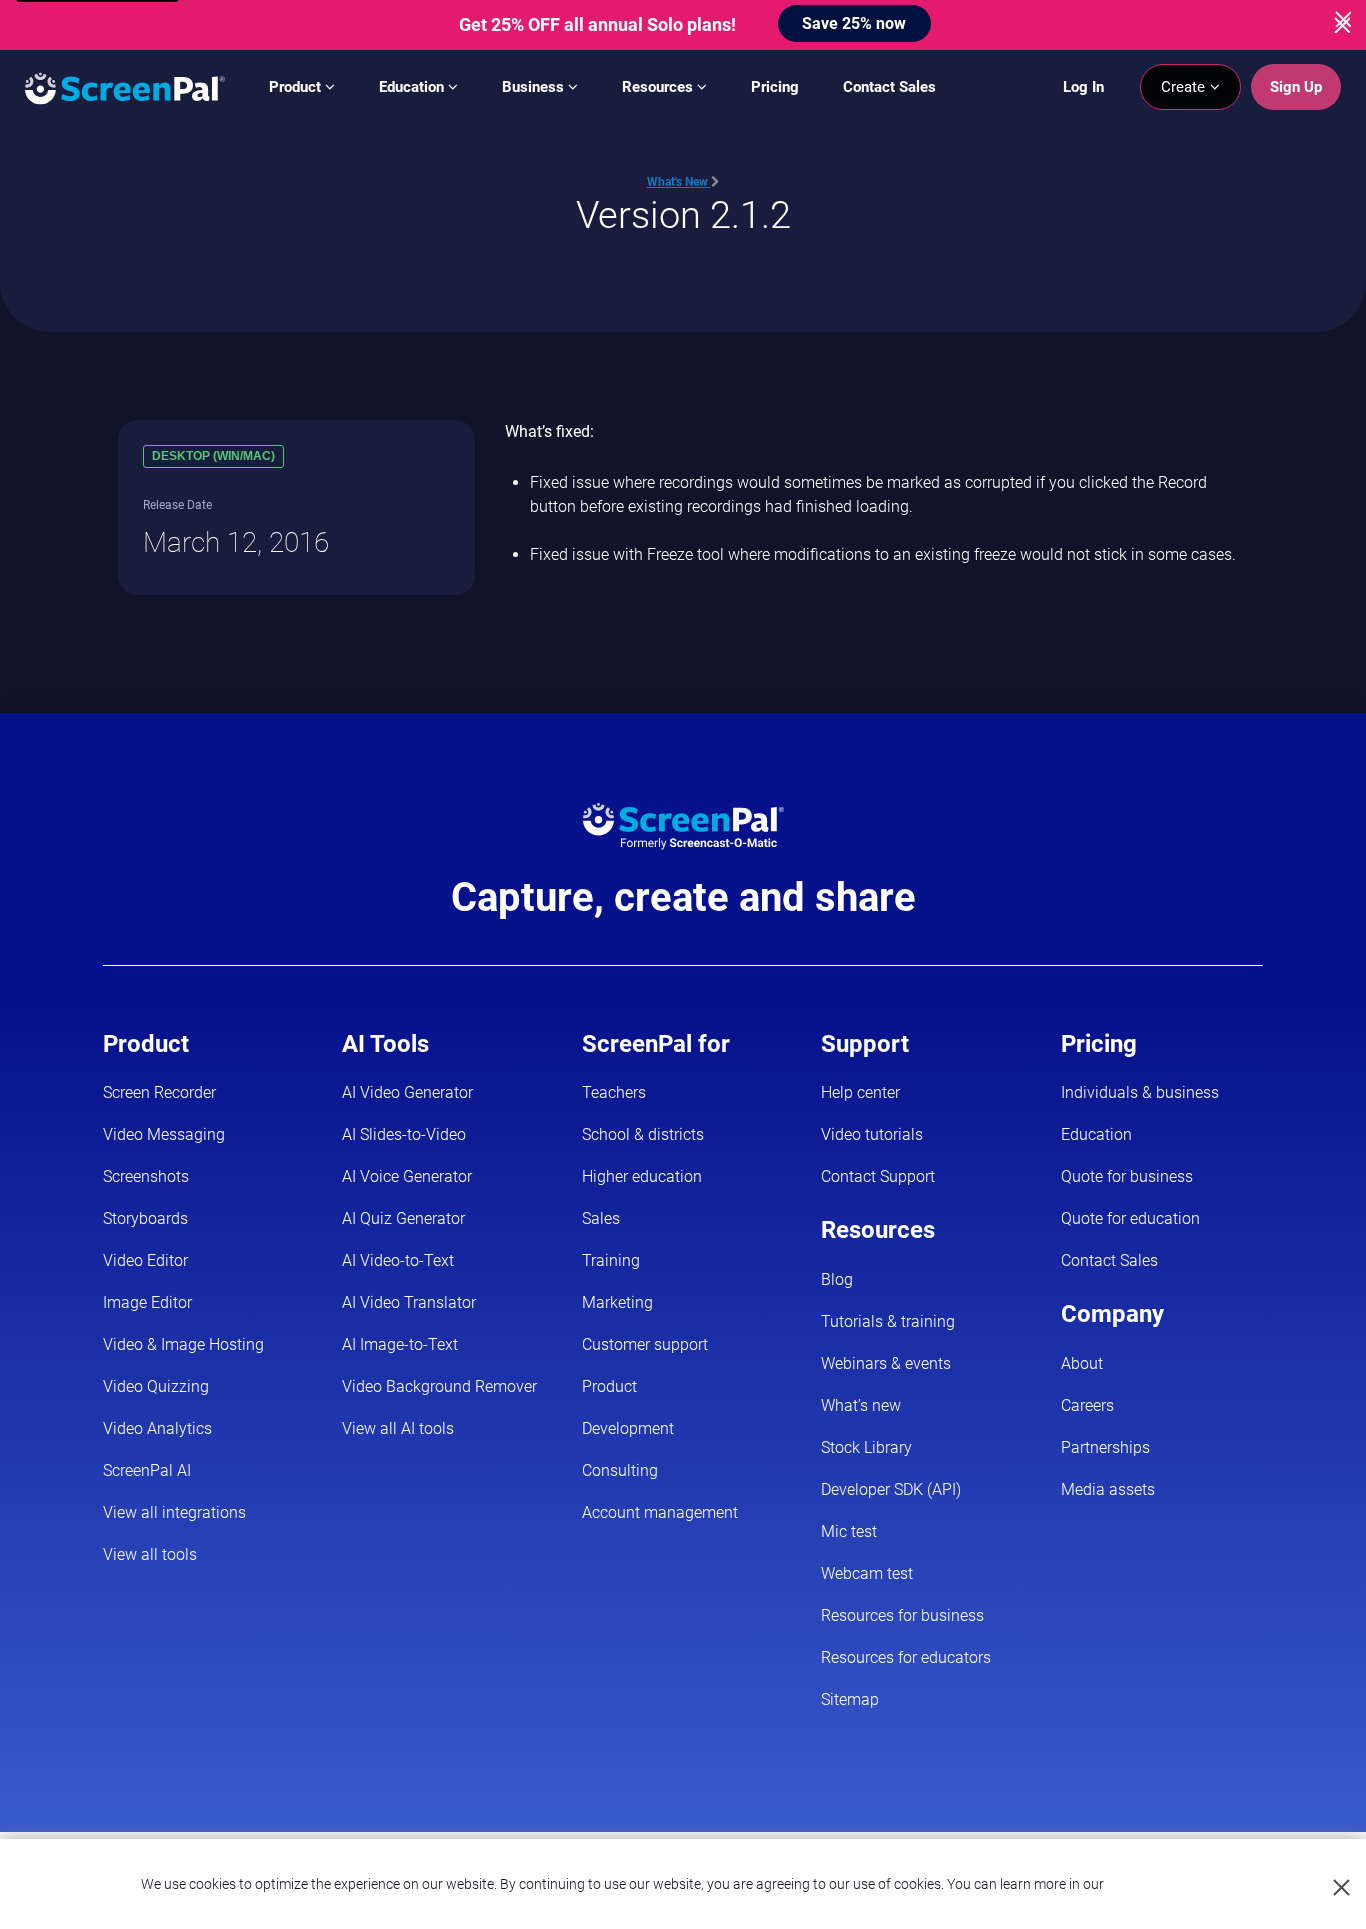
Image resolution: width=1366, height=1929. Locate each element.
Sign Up (1296, 87)
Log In (1083, 87)
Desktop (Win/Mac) (213, 456)
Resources (659, 87)
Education (413, 87)
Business (535, 87)
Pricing (775, 87)
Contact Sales (889, 87)
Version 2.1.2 (683, 214)
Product (297, 87)
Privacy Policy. (1151, 1884)
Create (1185, 87)
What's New (679, 182)
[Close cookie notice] (1342, 1888)
